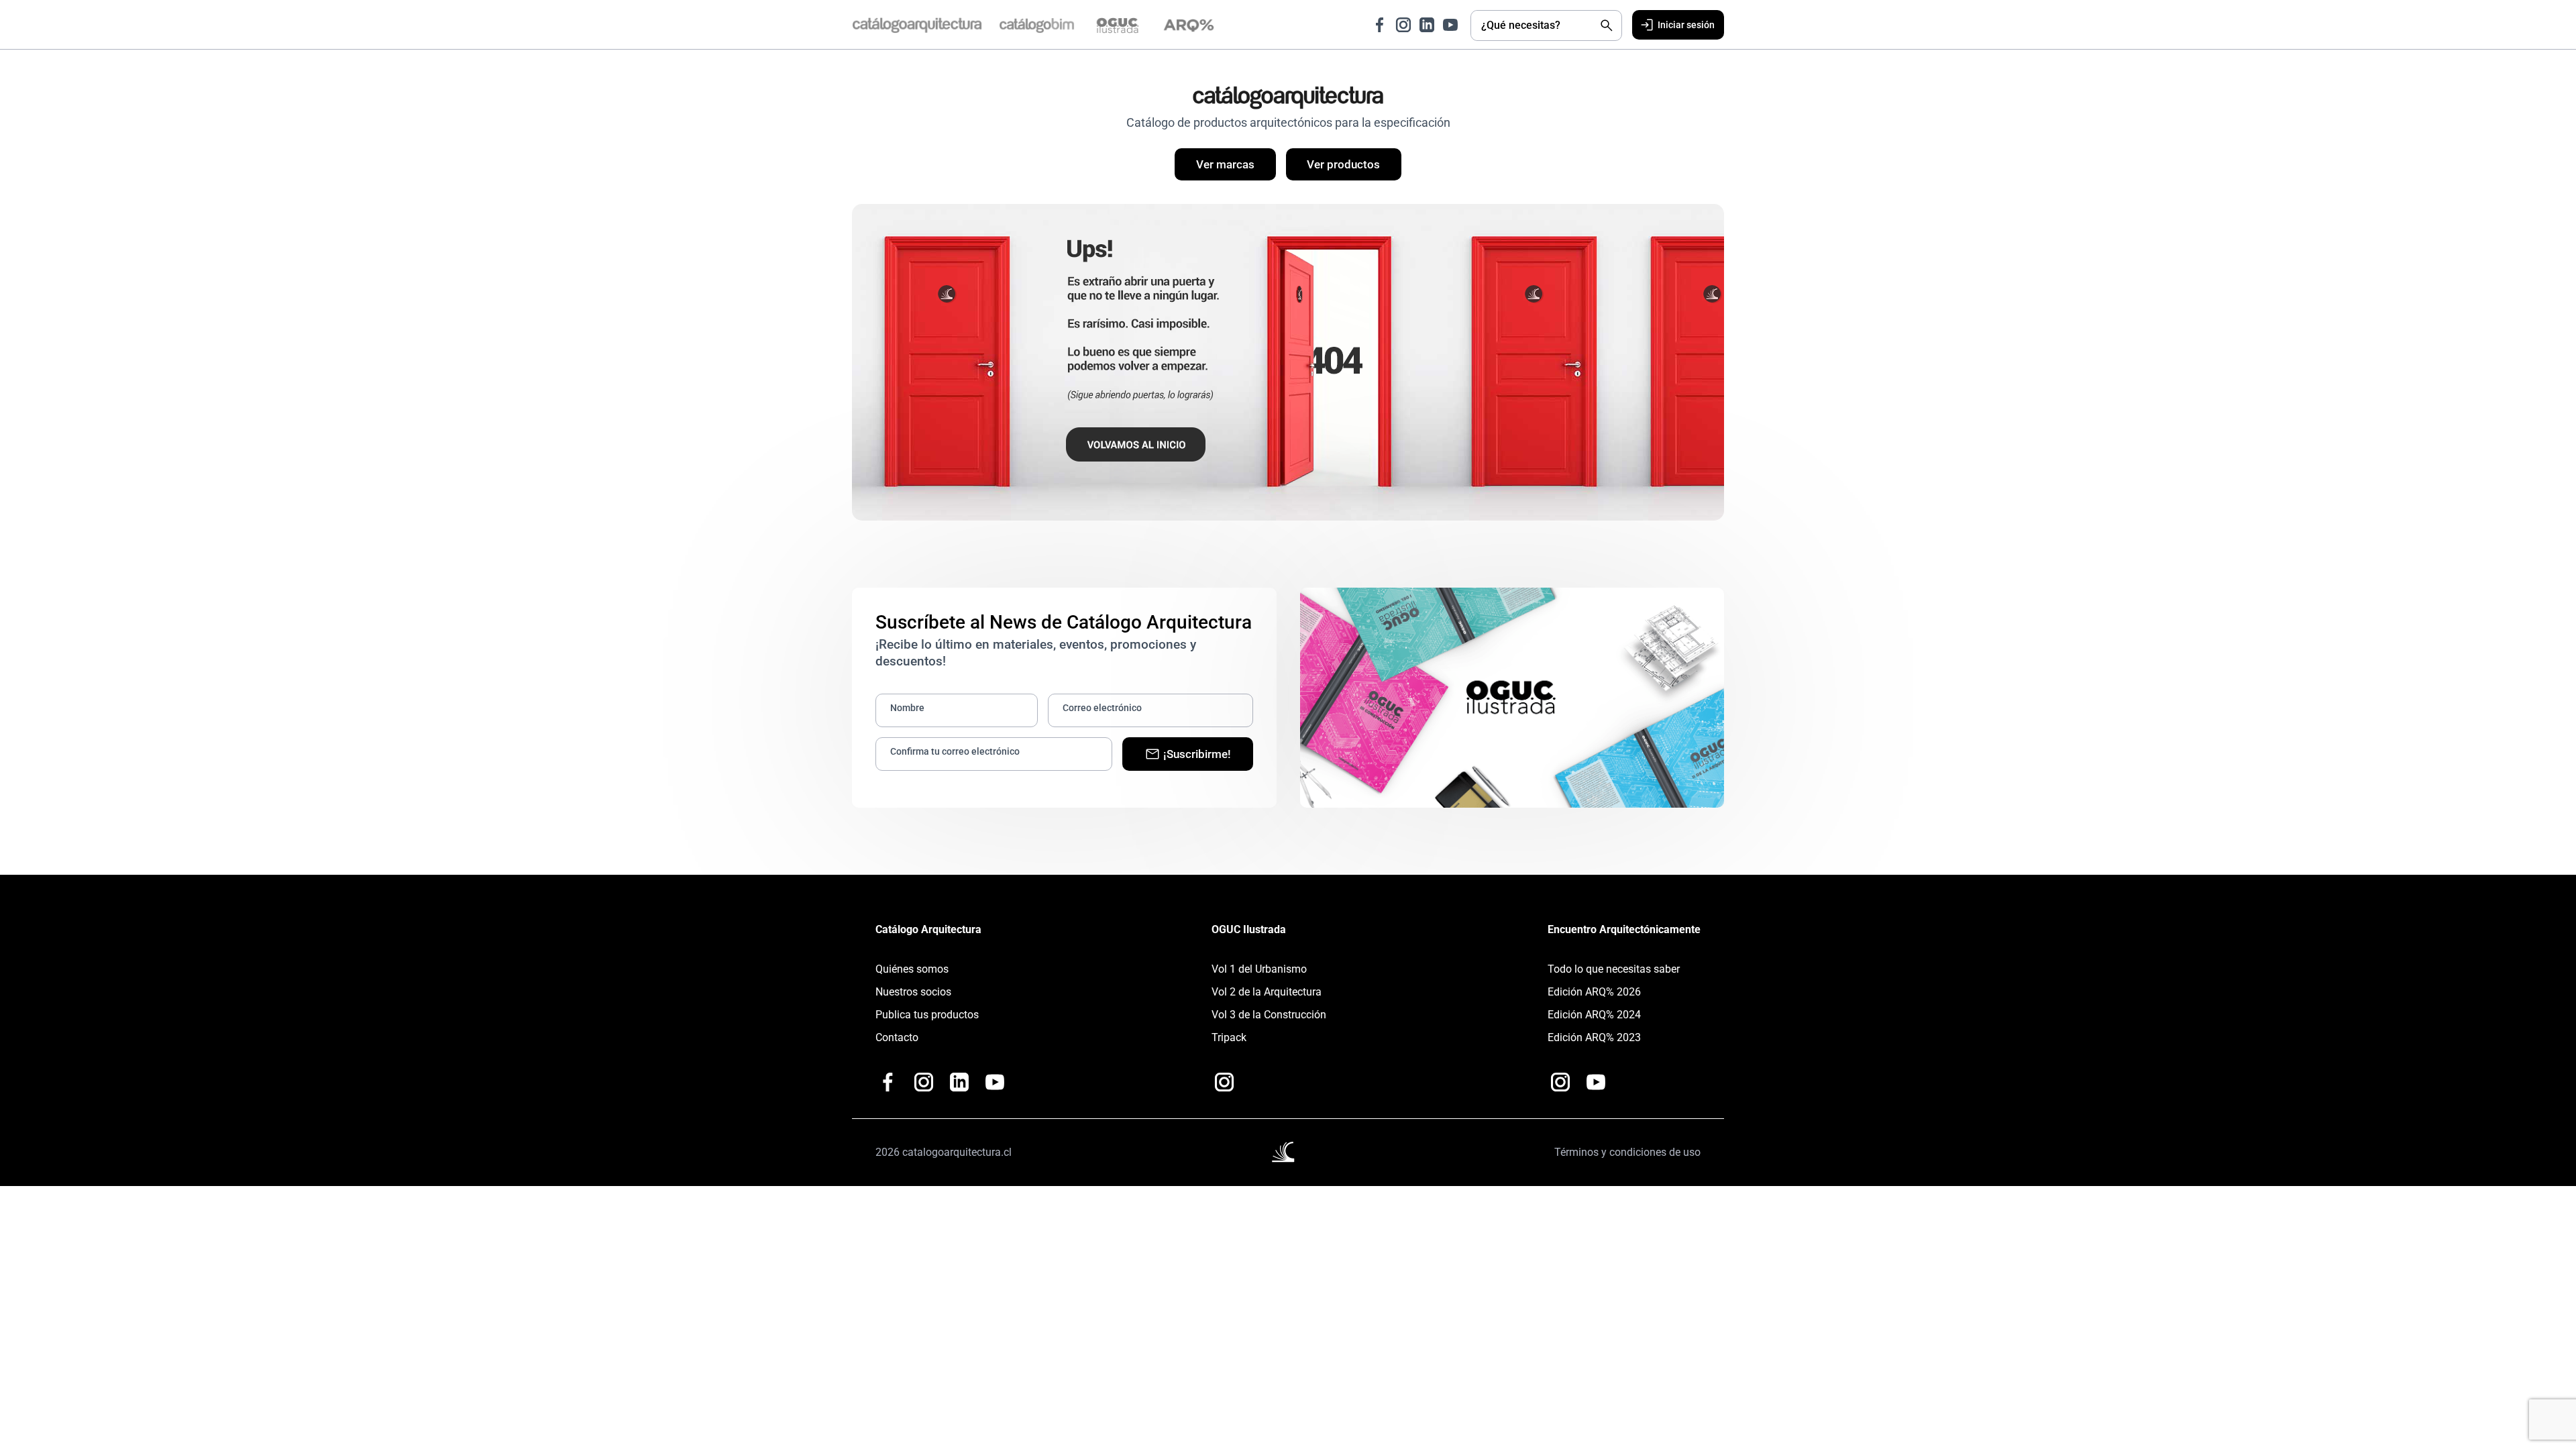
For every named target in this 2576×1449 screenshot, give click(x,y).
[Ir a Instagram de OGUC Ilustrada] (1224, 1089)
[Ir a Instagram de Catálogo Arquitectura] (1393, 25)
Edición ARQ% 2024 (1594, 1021)
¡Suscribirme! (1197, 760)
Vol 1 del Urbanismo (1259, 976)
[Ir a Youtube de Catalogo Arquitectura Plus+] (995, 1089)
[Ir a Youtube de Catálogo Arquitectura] (1440, 25)
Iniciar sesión (1681, 26)
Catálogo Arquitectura (928, 936)
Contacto (897, 1044)
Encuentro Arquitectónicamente (1624, 936)
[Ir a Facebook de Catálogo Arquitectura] (1370, 25)
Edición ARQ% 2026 (1594, 999)
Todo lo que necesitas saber (1614, 976)
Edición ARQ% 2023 (1594, 1044)
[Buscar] (1597, 25)
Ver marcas (1218, 168)
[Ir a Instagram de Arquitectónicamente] (1560, 1089)
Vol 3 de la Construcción (1269, 1021)
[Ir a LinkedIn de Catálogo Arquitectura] (1417, 25)
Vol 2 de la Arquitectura (1267, 999)
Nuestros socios (913, 999)
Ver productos (1350, 168)
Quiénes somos (912, 976)
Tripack (1229, 1044)
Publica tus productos (927, 1021)
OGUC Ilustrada (1249, 936)
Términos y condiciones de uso (1627, 1159)
